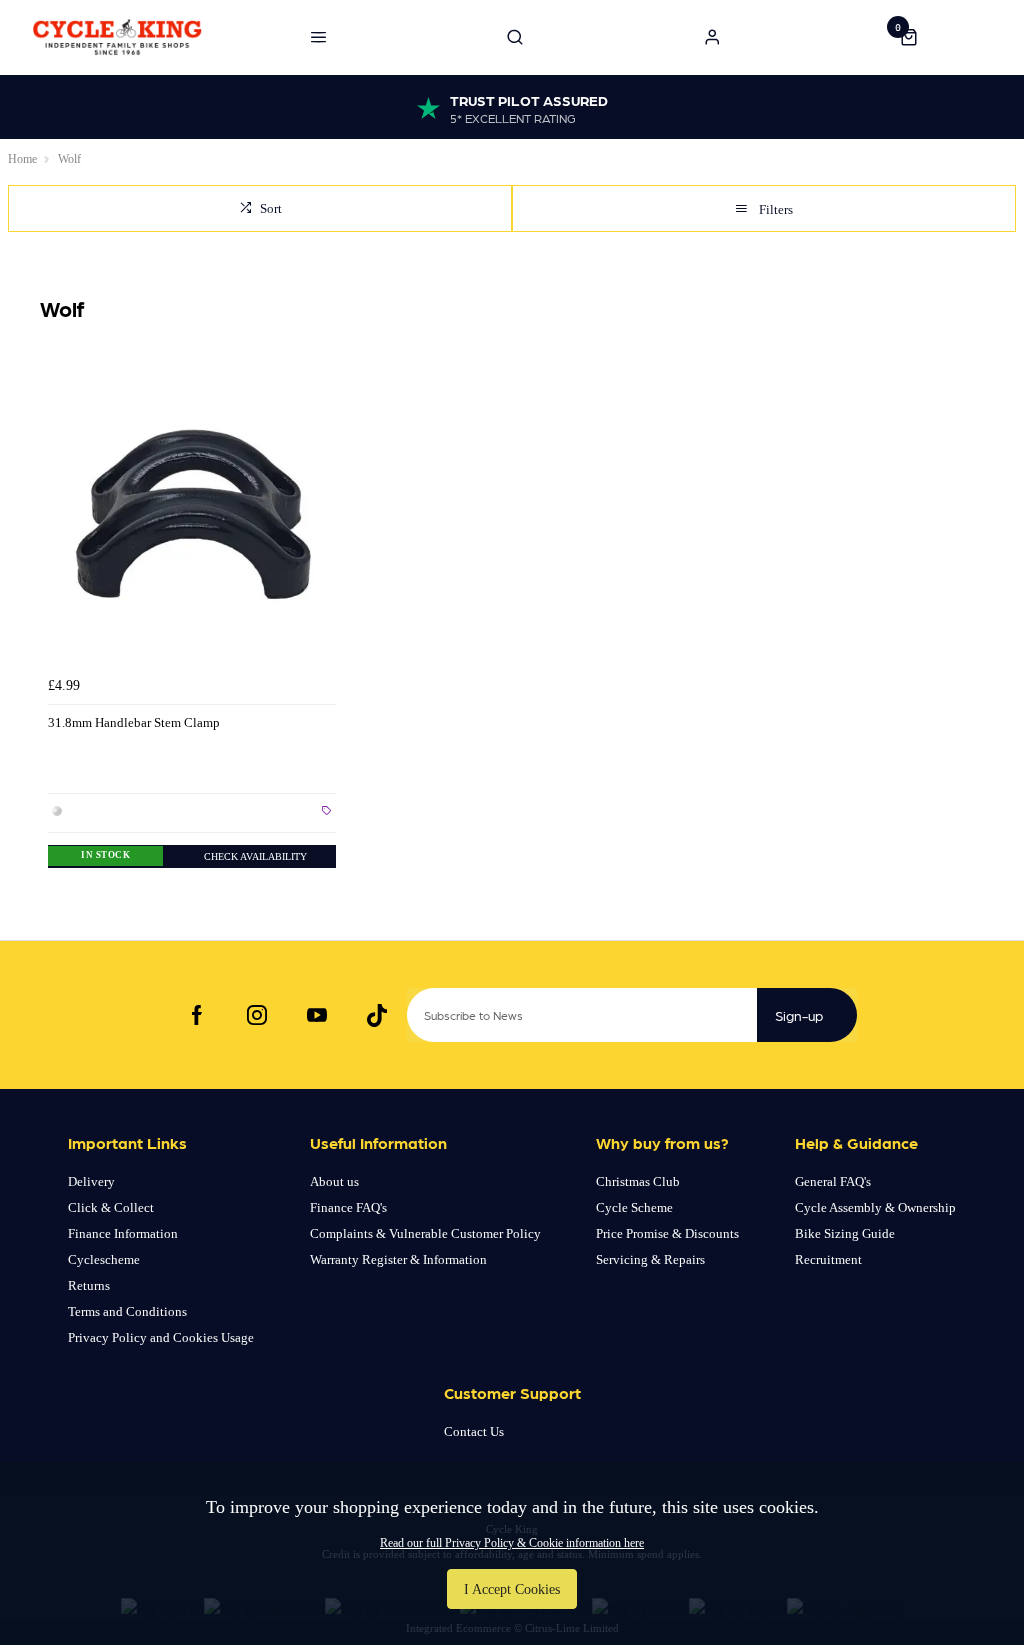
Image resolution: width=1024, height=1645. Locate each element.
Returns (89, 1285)
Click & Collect (111, 1207)
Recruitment (828, 1259)
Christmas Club (638, 1181)
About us (334, 1181)
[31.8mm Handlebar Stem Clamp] (192, 523)
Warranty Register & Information (398, 1259)
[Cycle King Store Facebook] (197, 1015)
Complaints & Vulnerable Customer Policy (425, 1233)
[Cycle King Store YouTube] (317, 1015)
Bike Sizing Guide (845, 1233)
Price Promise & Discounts (667, 1233)
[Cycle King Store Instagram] (257, 1015)
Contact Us (474, 1431)
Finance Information (123, 1233)
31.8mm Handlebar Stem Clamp (134, 722)
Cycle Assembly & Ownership (875, 1207)
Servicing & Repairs (650, 1259)
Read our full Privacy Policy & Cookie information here (512, 1543)
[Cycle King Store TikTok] (377, 1015)
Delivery (91, 1181)
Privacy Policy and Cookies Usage (161, 1337)
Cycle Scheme (634, 1207)
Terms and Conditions (127, 1311)
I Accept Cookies (512, 1589)
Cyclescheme (104, 1259)
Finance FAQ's (348, 1207)
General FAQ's (833, 1181)
